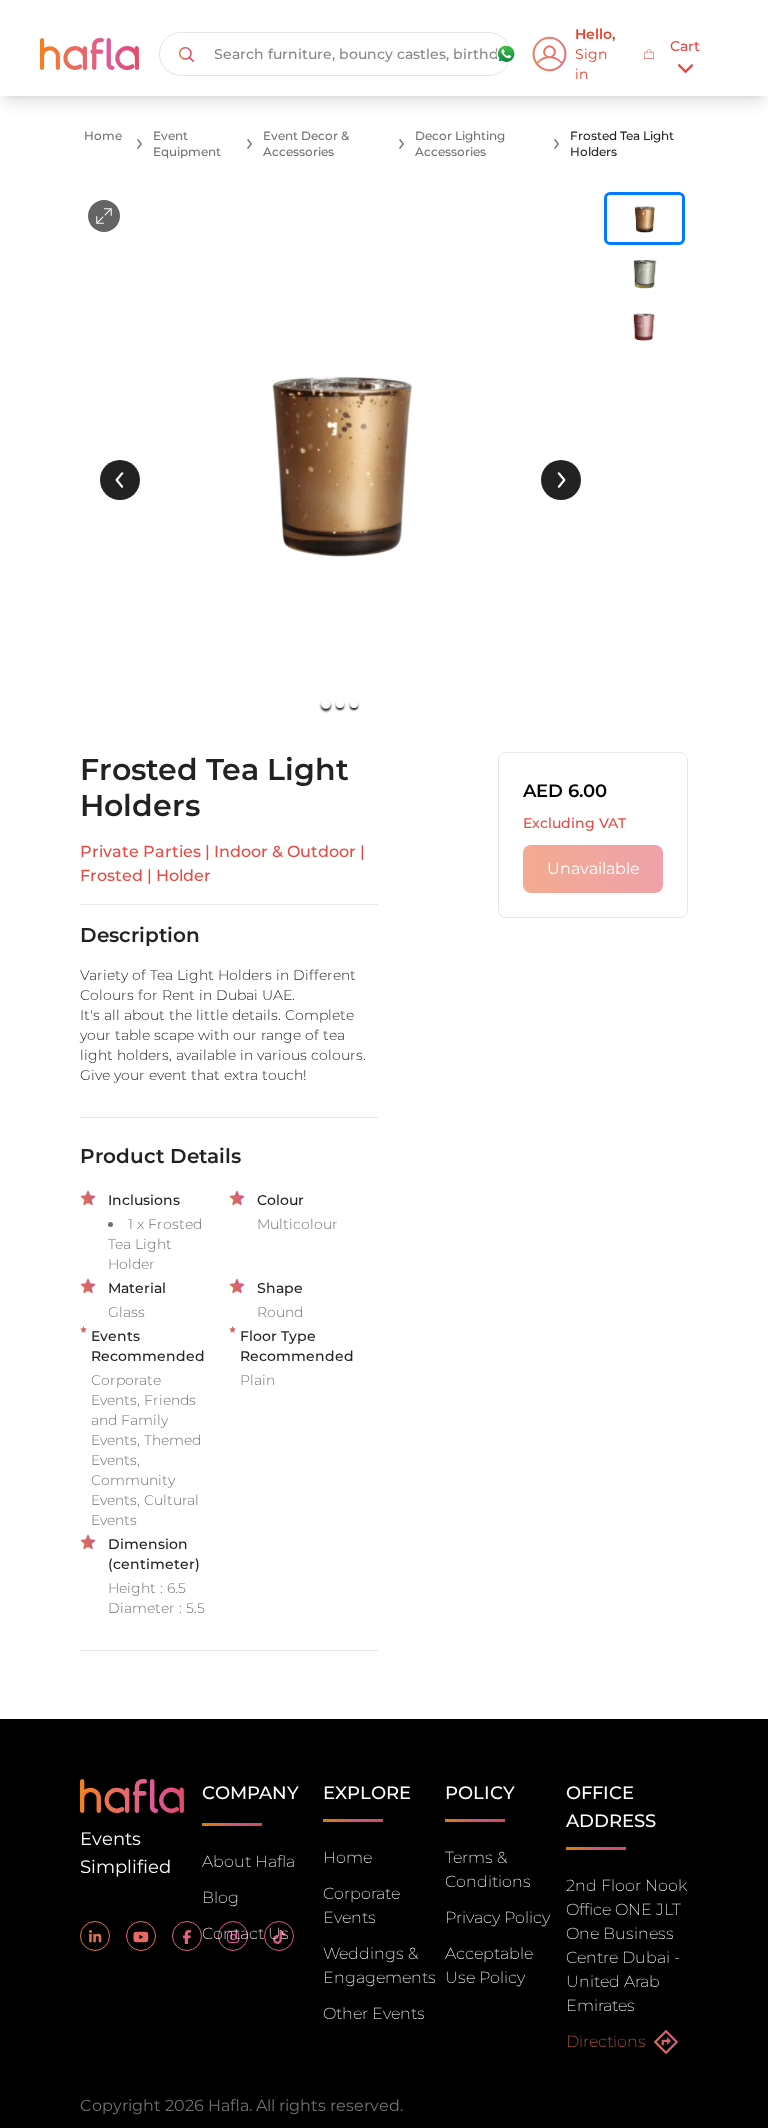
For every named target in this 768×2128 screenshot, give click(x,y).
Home (103, 135)
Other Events (374, 2013)
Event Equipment (187, 143)
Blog (220, 1897)
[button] (340, 460)
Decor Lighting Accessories (460, 143)
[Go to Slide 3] (354, 704)
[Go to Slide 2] (340, 704)
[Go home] (132, 1794)
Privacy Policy (497, 1917)
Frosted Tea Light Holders (622, 143)
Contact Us (245, 1933)
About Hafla (248, 1861)
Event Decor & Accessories (306, 143)
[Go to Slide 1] (327, 704)
